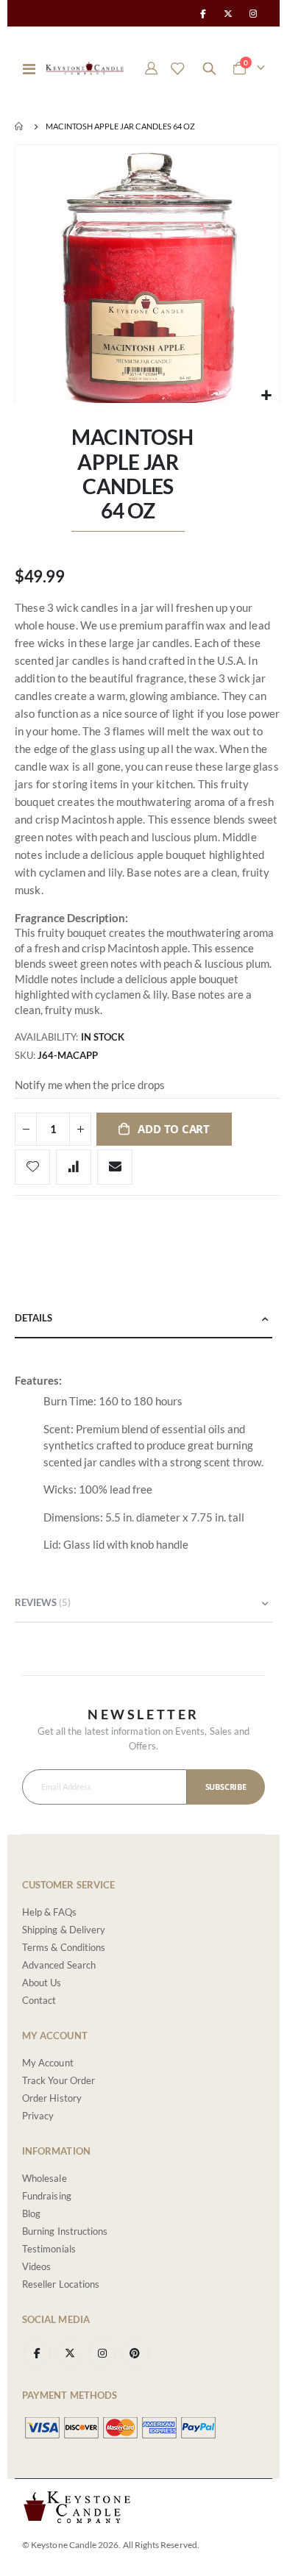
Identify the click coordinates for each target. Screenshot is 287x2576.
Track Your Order (59, 2080)
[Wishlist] (177, 68)
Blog (31, 2213)
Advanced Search (59, 1965)
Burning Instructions (65, 2231)
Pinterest (135, 2353)
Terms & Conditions (64, 1947)
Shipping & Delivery (64, 1930)
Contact (39, 2000)
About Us (42, 1983)
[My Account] (152, 68)
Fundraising (47, 2196)
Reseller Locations (61, 2284)
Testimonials (49, 2249)
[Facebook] (202, 13)
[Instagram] (253, 13)
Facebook (37, 2353)
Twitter (70, 2353)
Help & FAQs (49, 1912)
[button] (266, 395)
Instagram (102, 2353)
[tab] (143, 1319)
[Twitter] (228, 13)
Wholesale (45, 2178)
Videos (36, 2266)
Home (20, 126)
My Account (48, 2063)
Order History (52, 2098)
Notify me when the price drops (90, 1085)
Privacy (38, 2116)
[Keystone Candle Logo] (85, 68)
